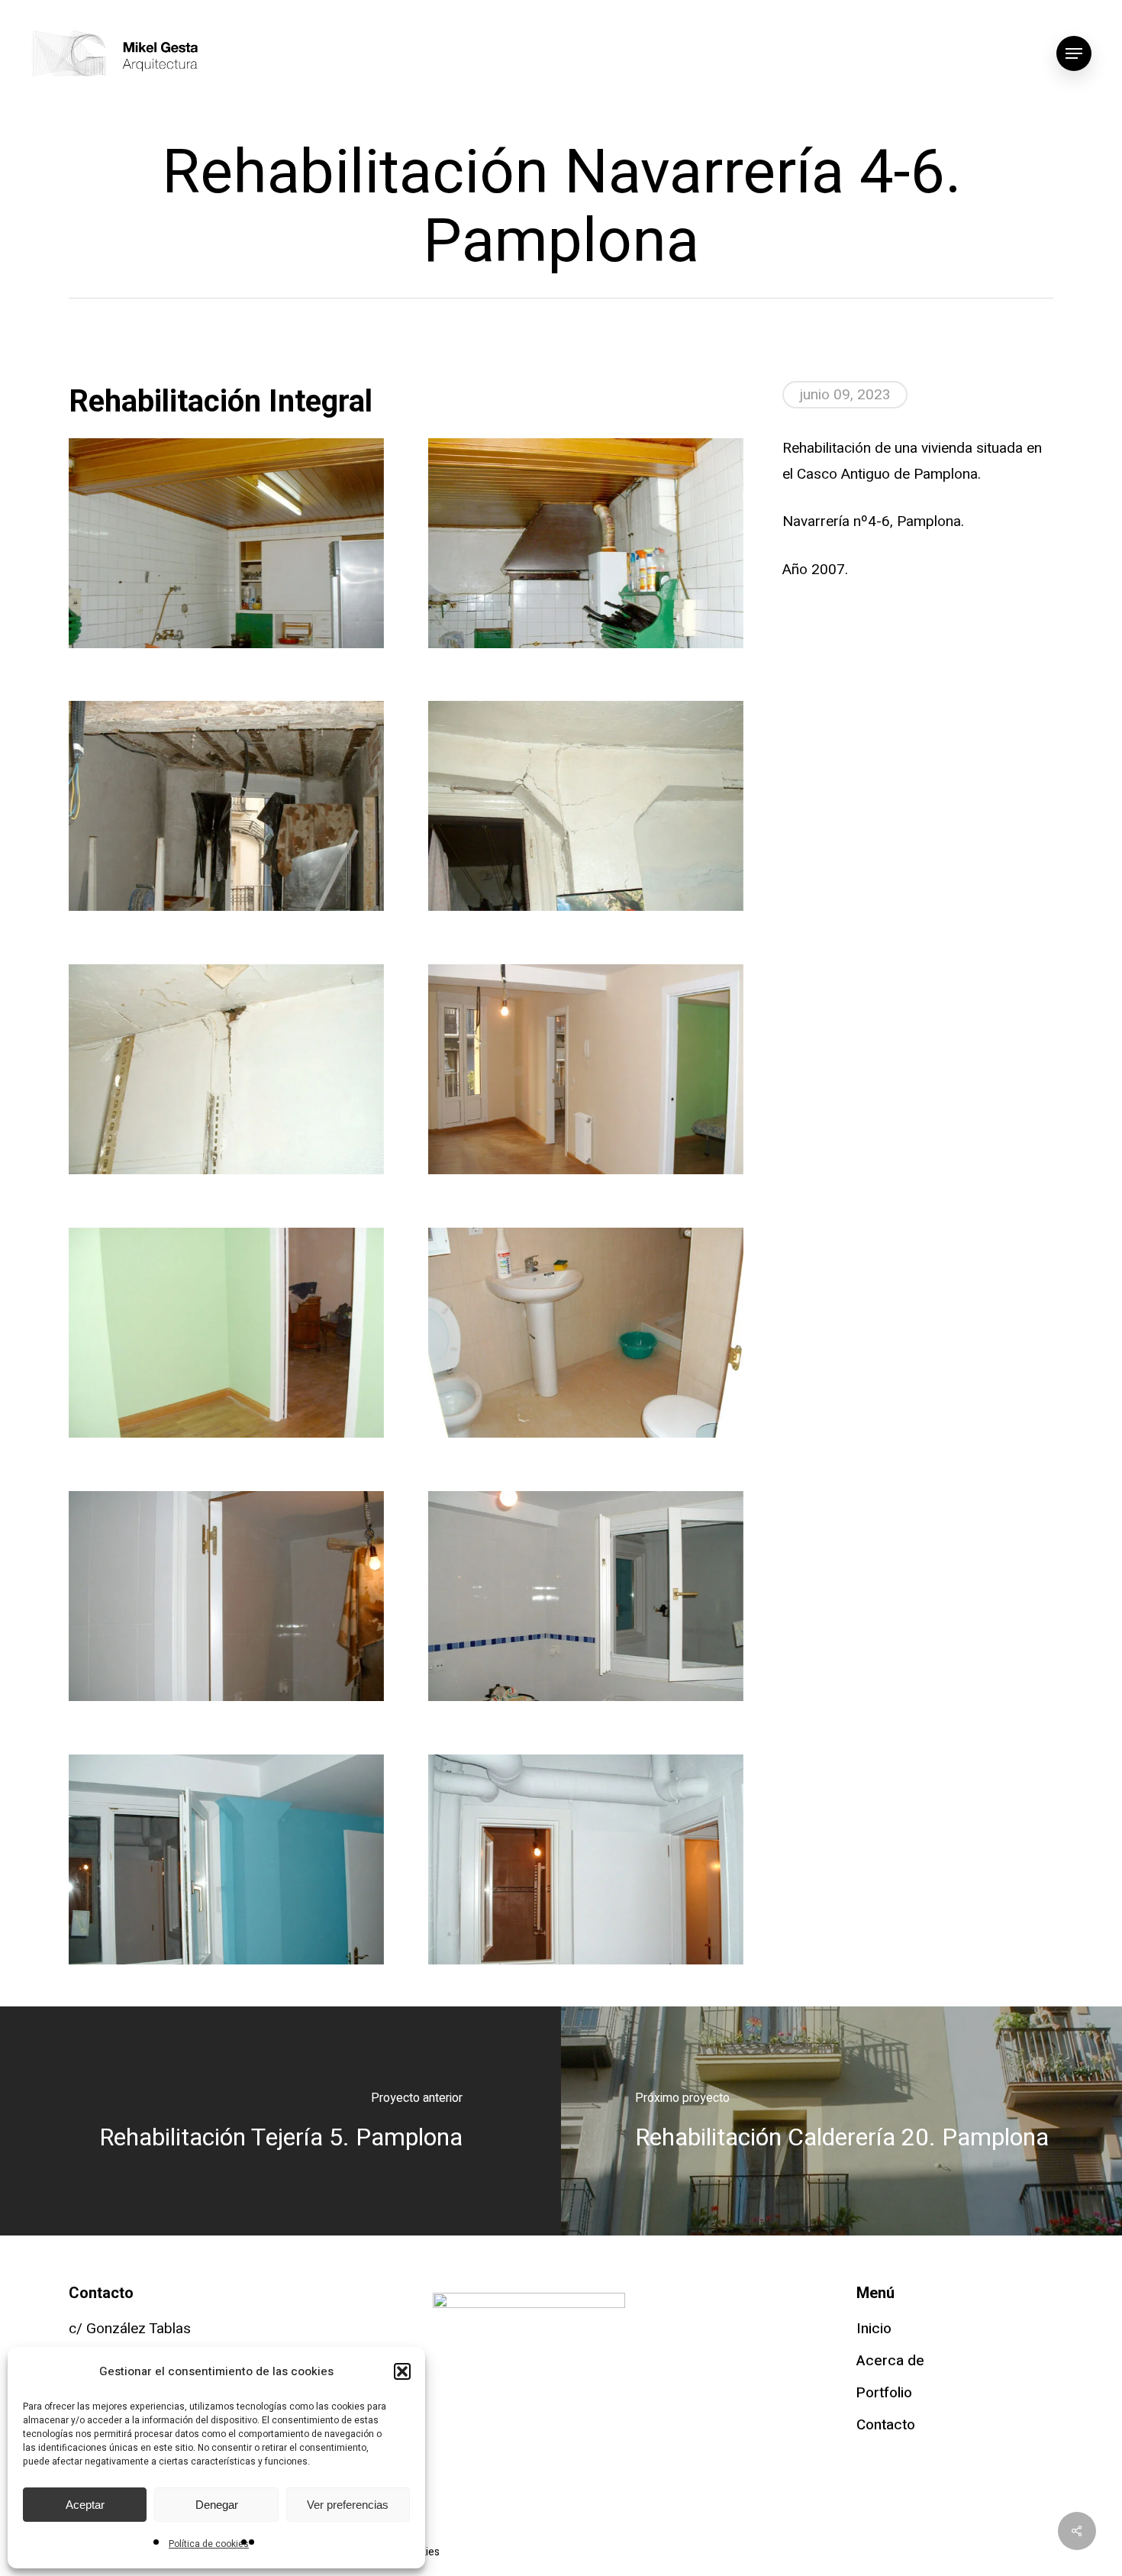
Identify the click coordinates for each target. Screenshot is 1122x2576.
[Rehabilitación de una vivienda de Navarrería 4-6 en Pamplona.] (226, 543)
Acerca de (890, 2361)
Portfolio (884, 2393)
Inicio (874, 2329)
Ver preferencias (348, 2505)
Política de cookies (209, 2544)
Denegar (217, 2505)
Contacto (886, 2425)
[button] (402, 2371)
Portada (94, 342)
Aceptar (85, 2505)
